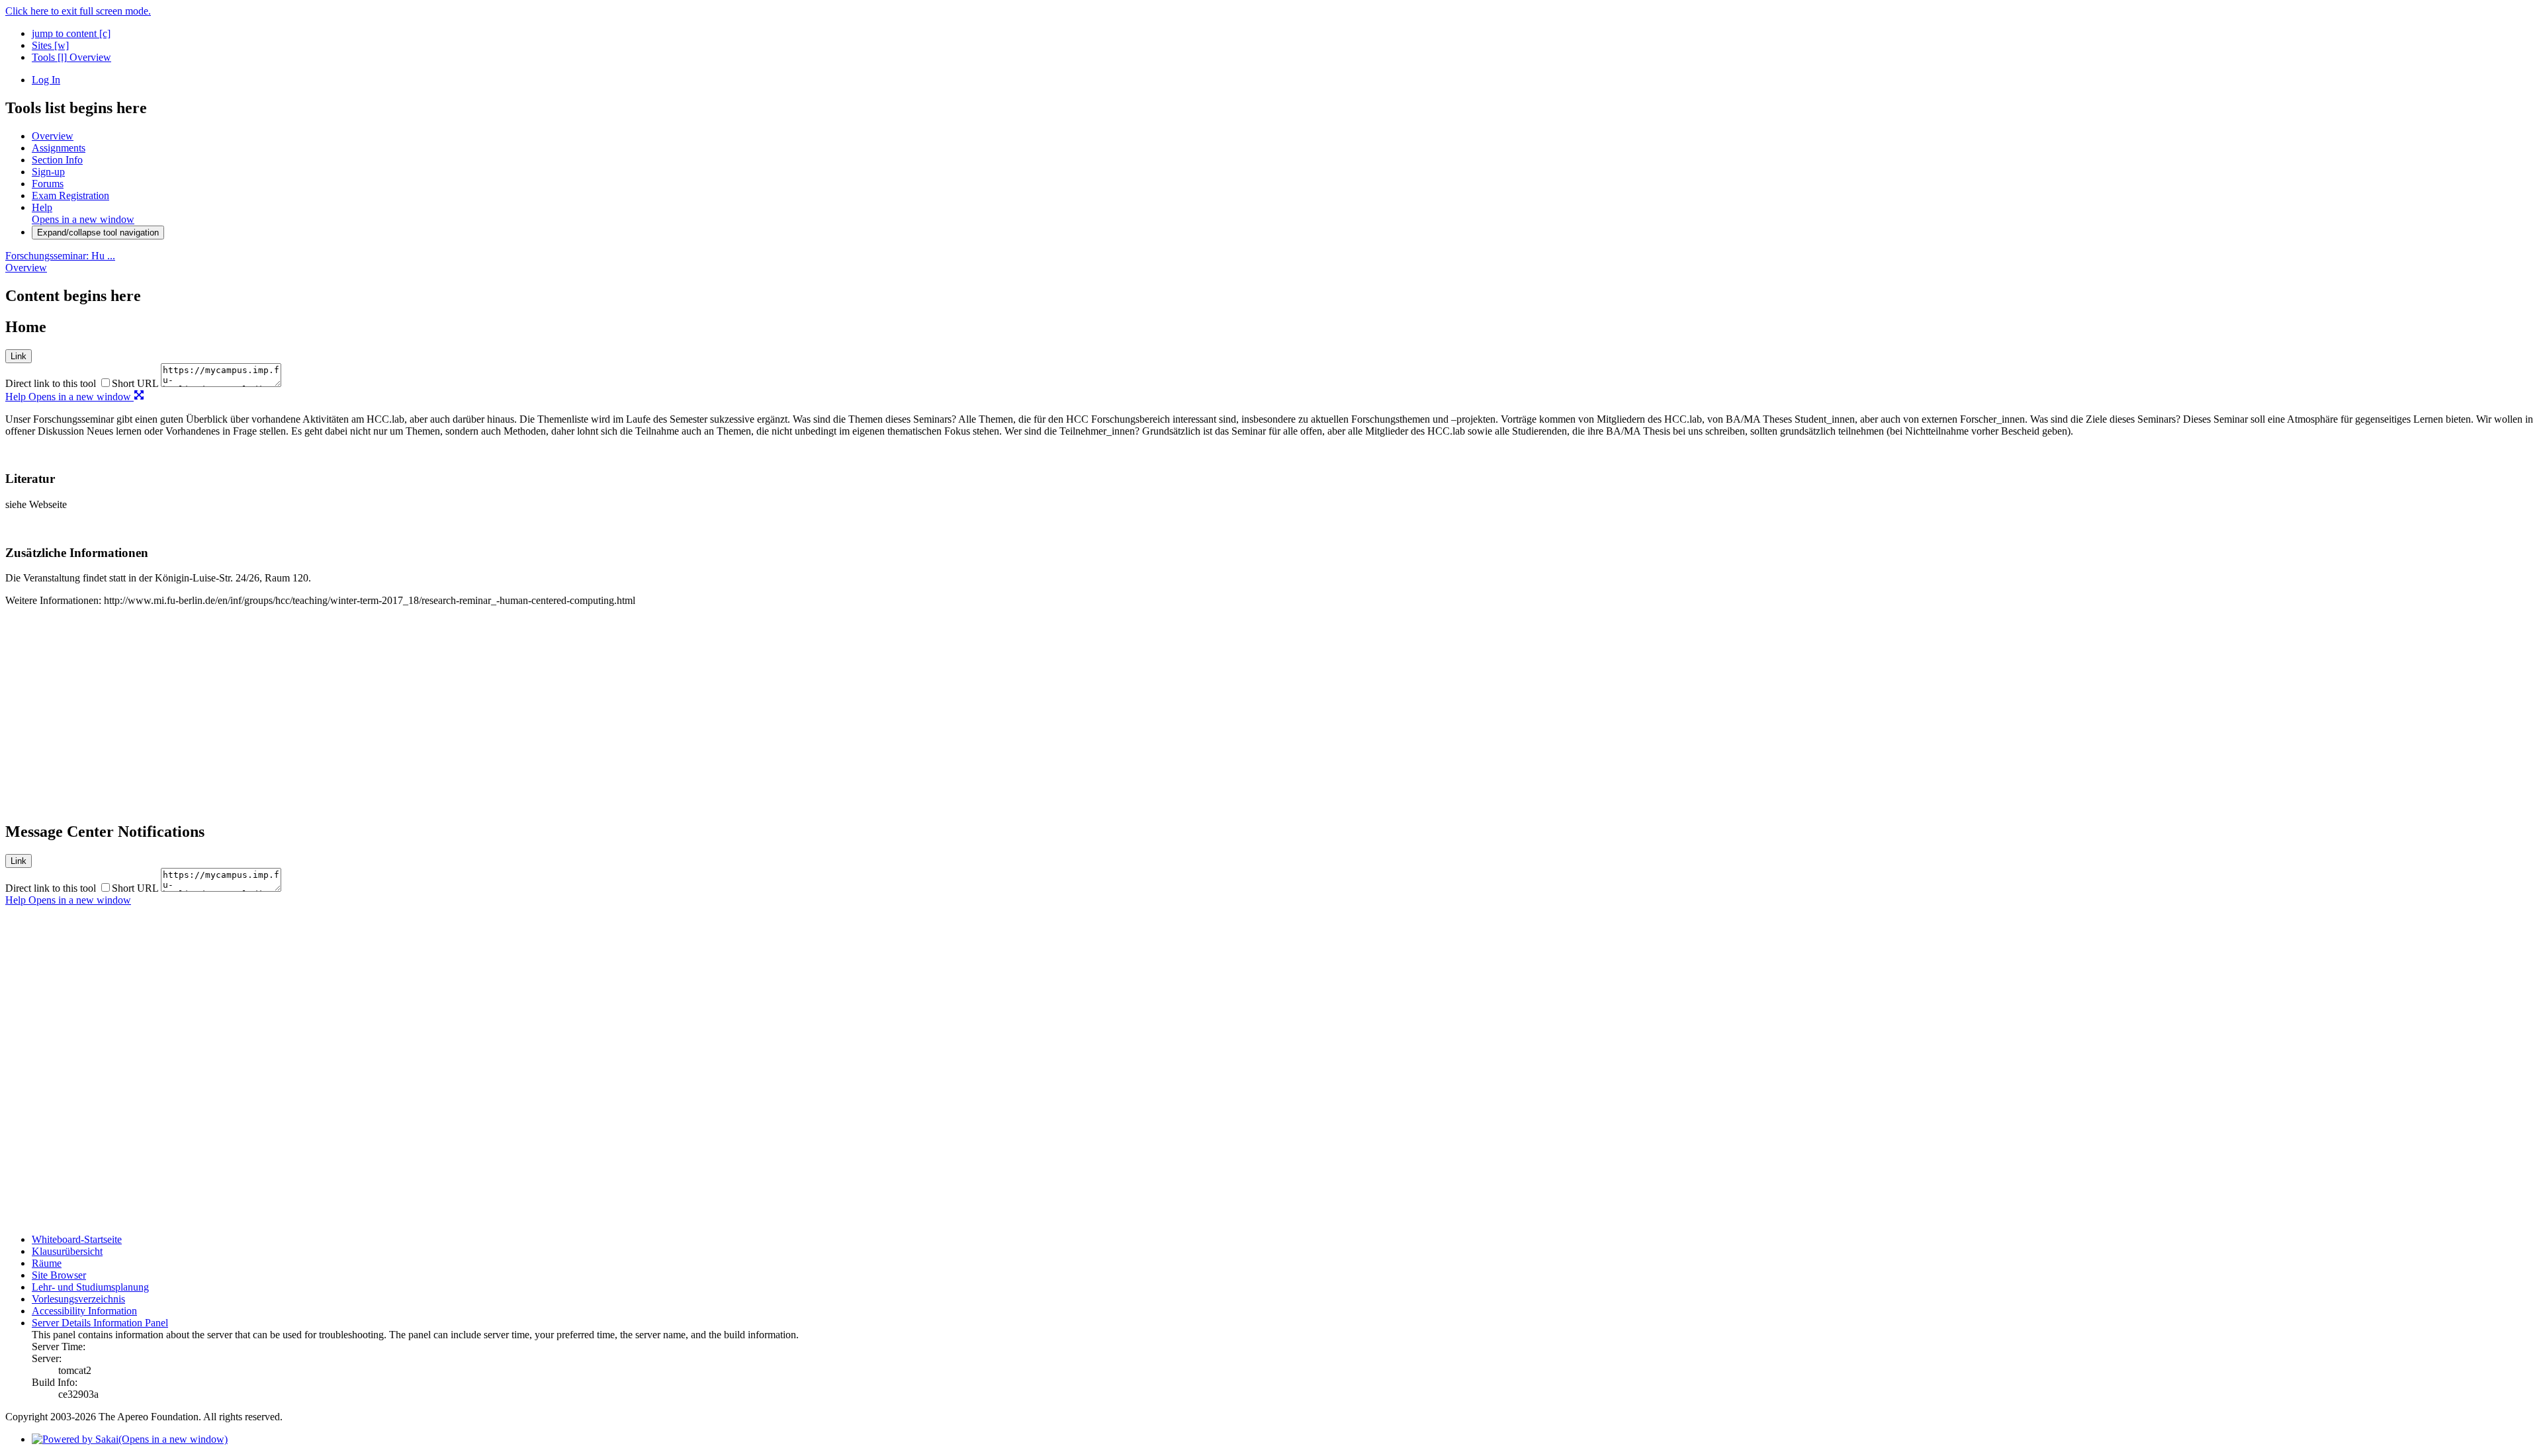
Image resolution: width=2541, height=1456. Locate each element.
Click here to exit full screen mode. (78, 11)
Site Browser (59, 1275)
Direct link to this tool (51, 383)
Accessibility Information (84, 1311)
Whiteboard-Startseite (77, 1239)
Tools (49, 57)
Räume (47, 1263)
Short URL (135, 383)
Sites (50, 45)
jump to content (71, 33)
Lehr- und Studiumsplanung (90, 1287)
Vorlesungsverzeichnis (78, 1299)
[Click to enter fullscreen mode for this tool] (139, 397)
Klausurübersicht (67, 1251)
